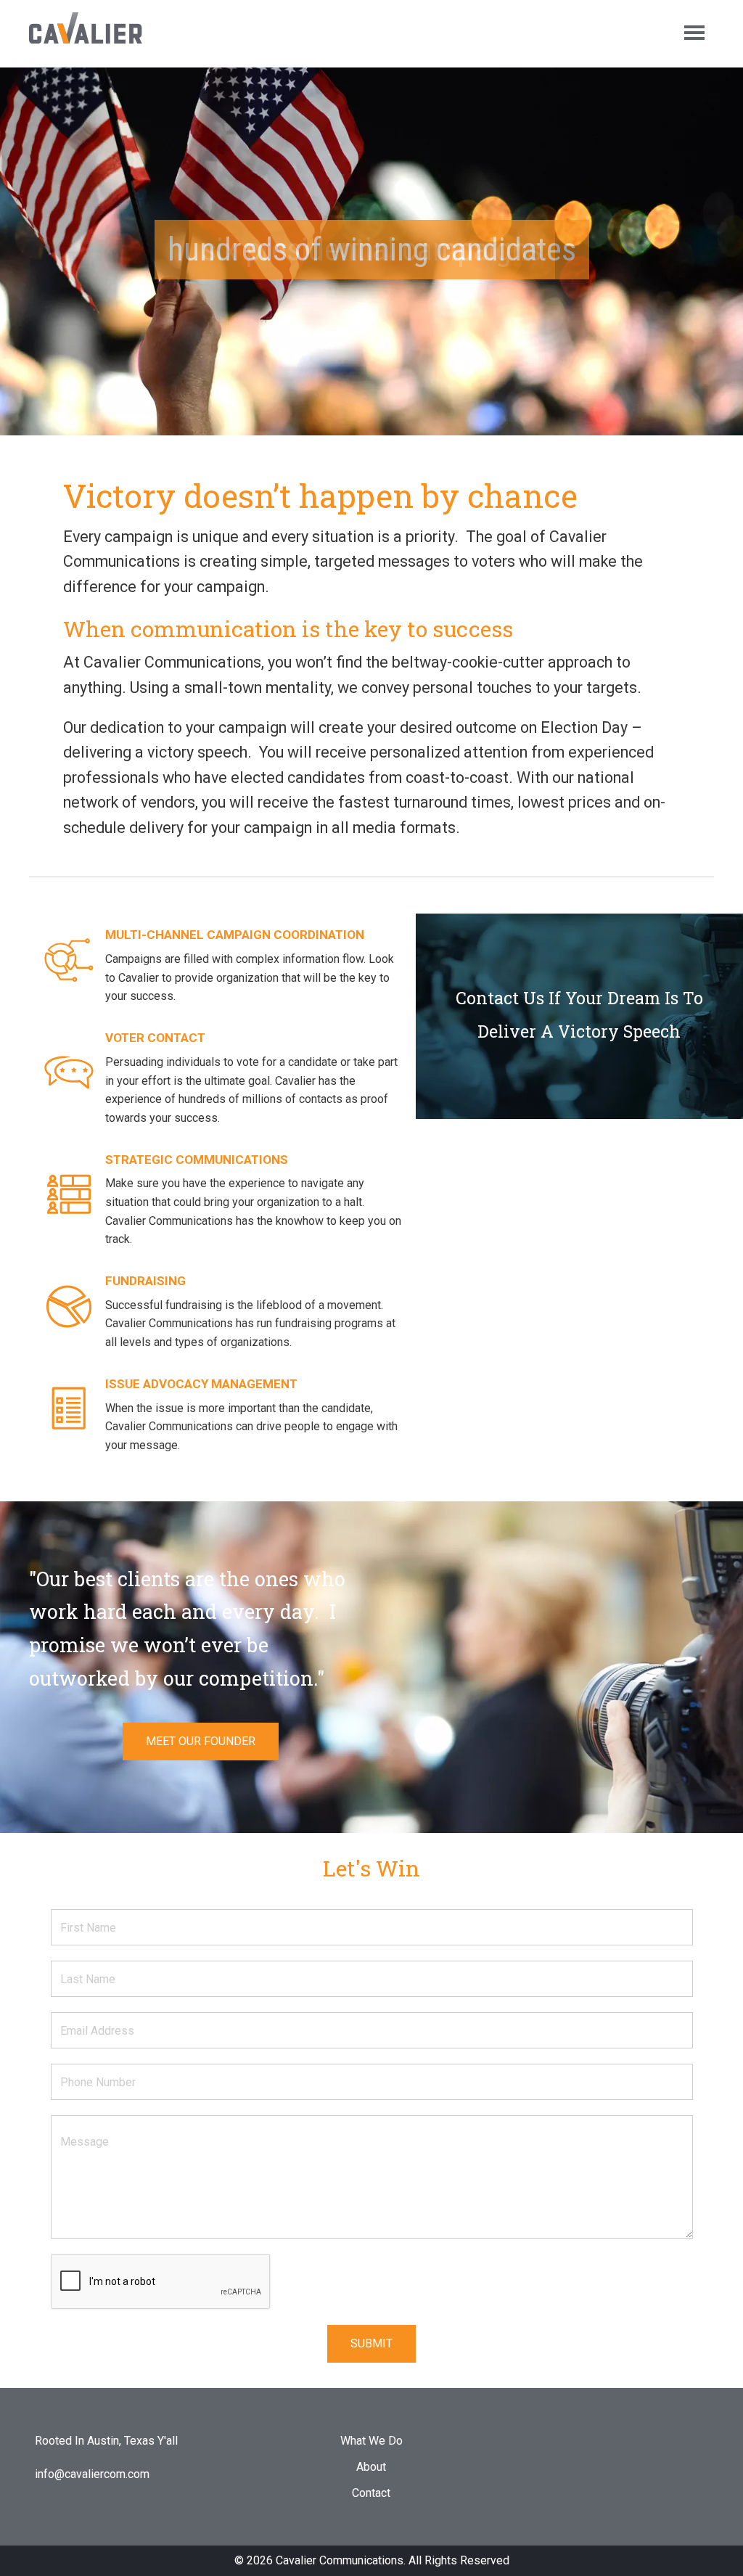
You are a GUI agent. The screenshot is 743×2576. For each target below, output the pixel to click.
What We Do (371, 2441)
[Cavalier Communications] (92, 32)
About (371, 2467)
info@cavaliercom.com (92, 2474)
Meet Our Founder (201, 1741)
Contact (371, 2493)
